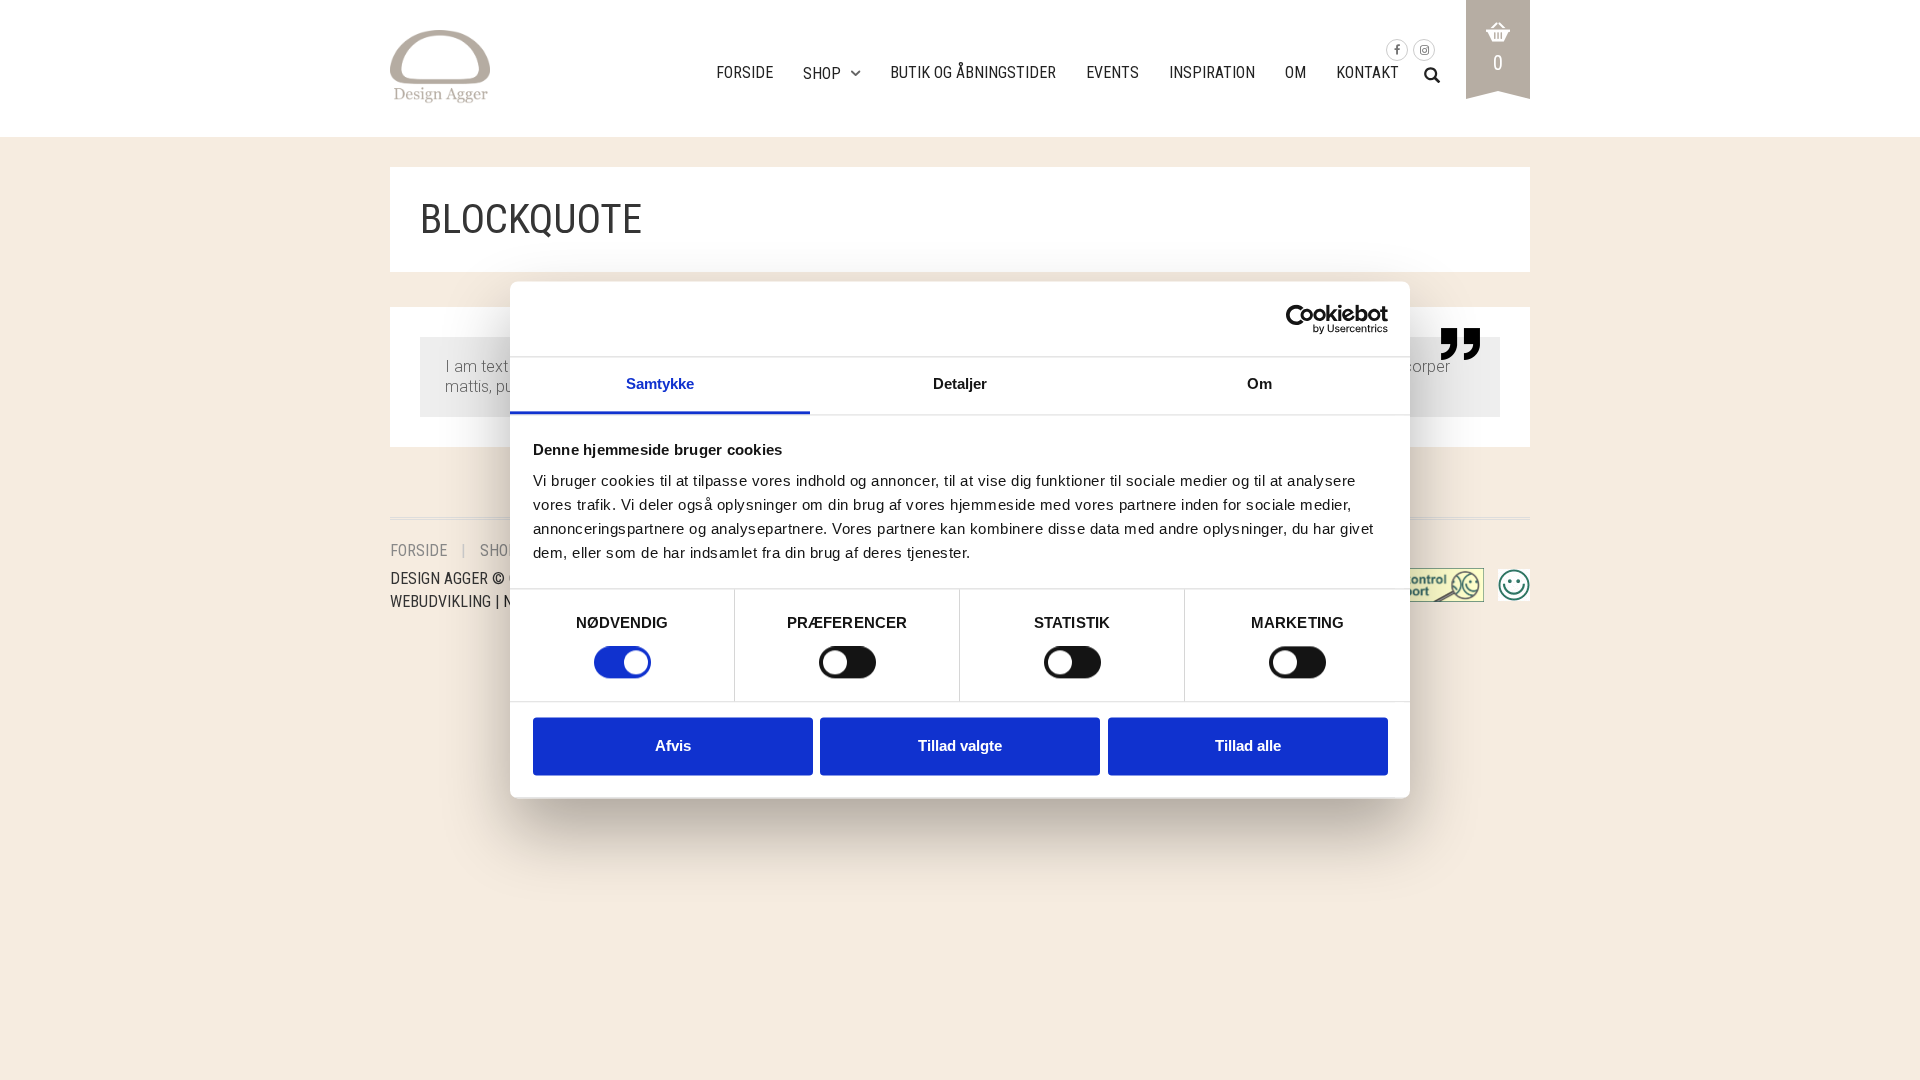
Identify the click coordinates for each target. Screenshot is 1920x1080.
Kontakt (1367, 72)
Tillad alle (1248, 745)
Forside (744, 72)
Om (1295, 72)
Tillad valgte (960, 745)
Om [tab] (1259, 383)
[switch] (847, 668)
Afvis (673, 745)
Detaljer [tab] (960, 383)
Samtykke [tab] (660, 383)
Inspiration (1212, 72)
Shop (822, 73)
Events (1112, 72)
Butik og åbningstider (973, 72)
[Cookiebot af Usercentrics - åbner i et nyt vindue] (1300, 319)
